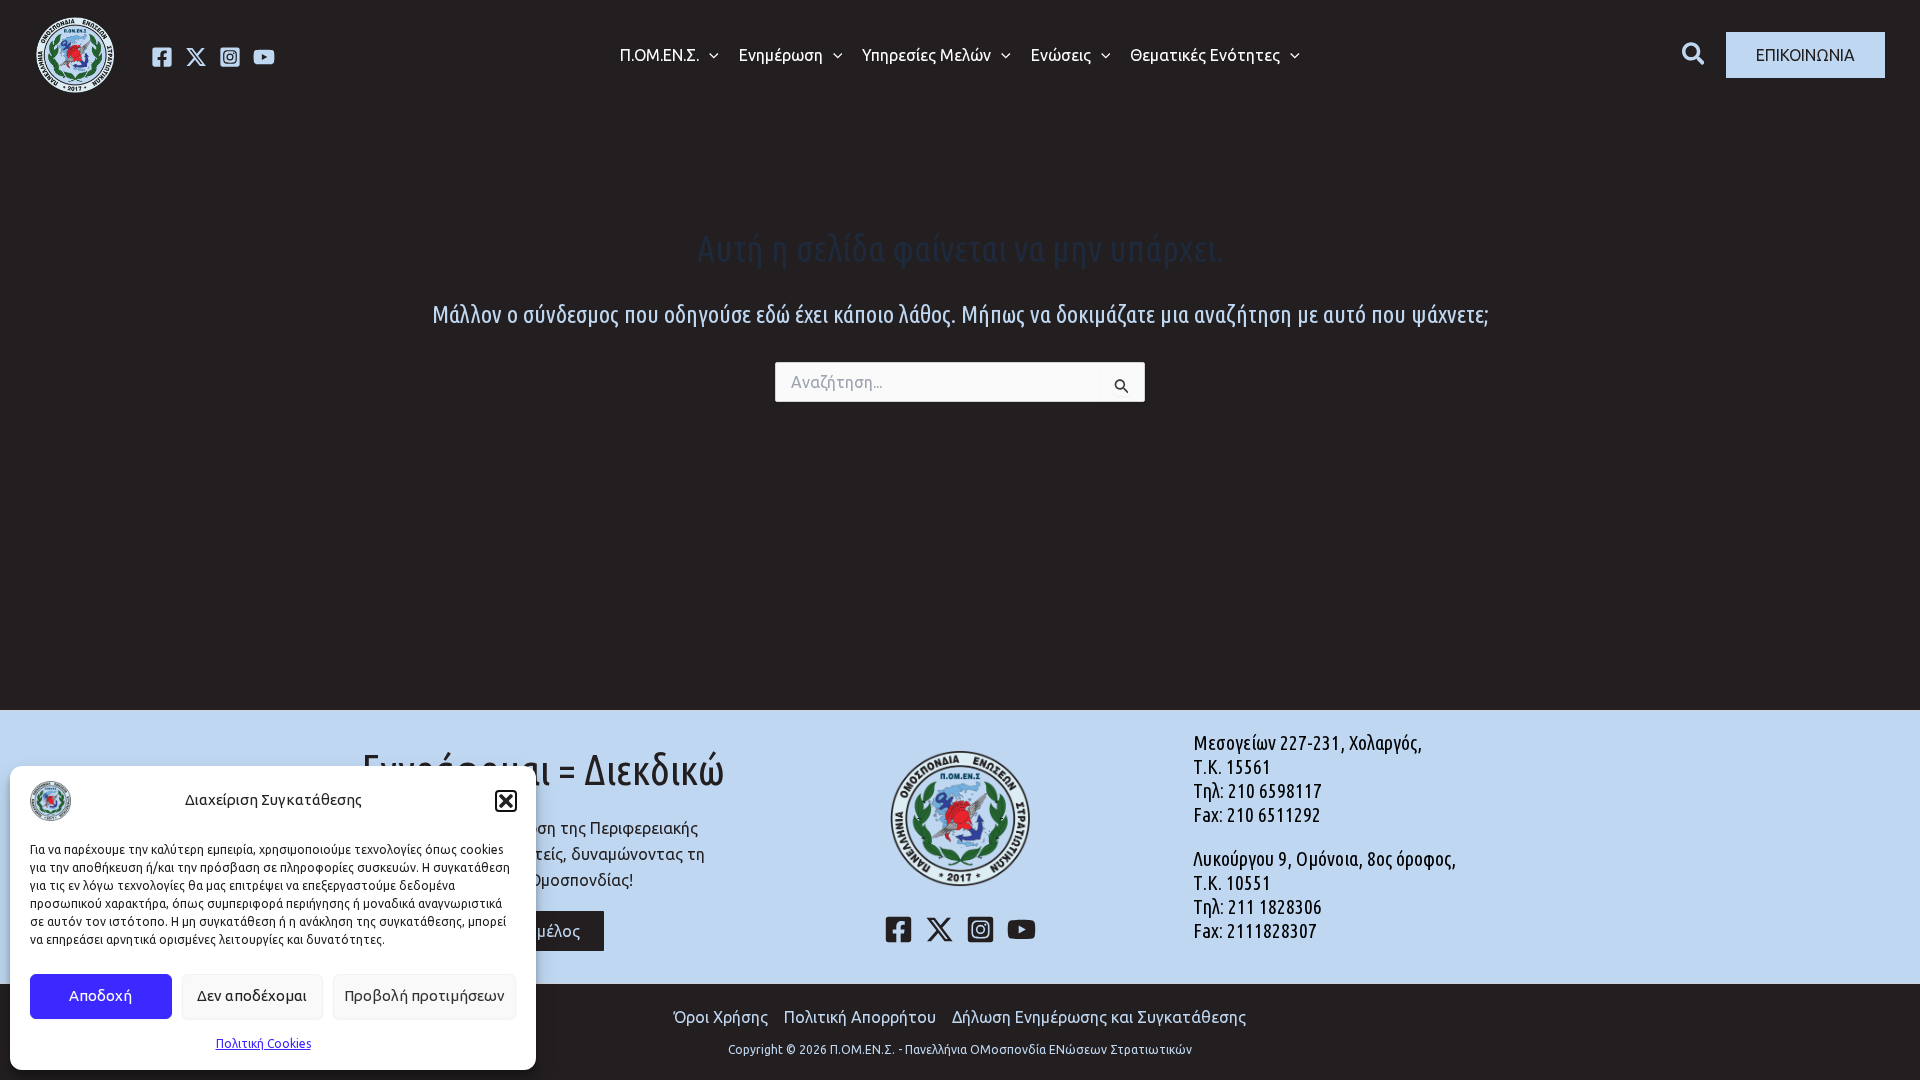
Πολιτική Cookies (263, 1043)
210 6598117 (1275, 790)
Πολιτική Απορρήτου (860, 1017)
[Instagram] (230, 57)
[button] (506, 801)
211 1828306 (1275, 906)
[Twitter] (196, 57)
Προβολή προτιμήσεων (424, 995)
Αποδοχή (100, 995)
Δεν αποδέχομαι (252, 995)
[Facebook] (162, 57)
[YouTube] (1021, 929)
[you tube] (264, 57)
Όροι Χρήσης (721, 1017)
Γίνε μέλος (543, 931)
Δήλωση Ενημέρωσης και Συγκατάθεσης (1099, 1017)
